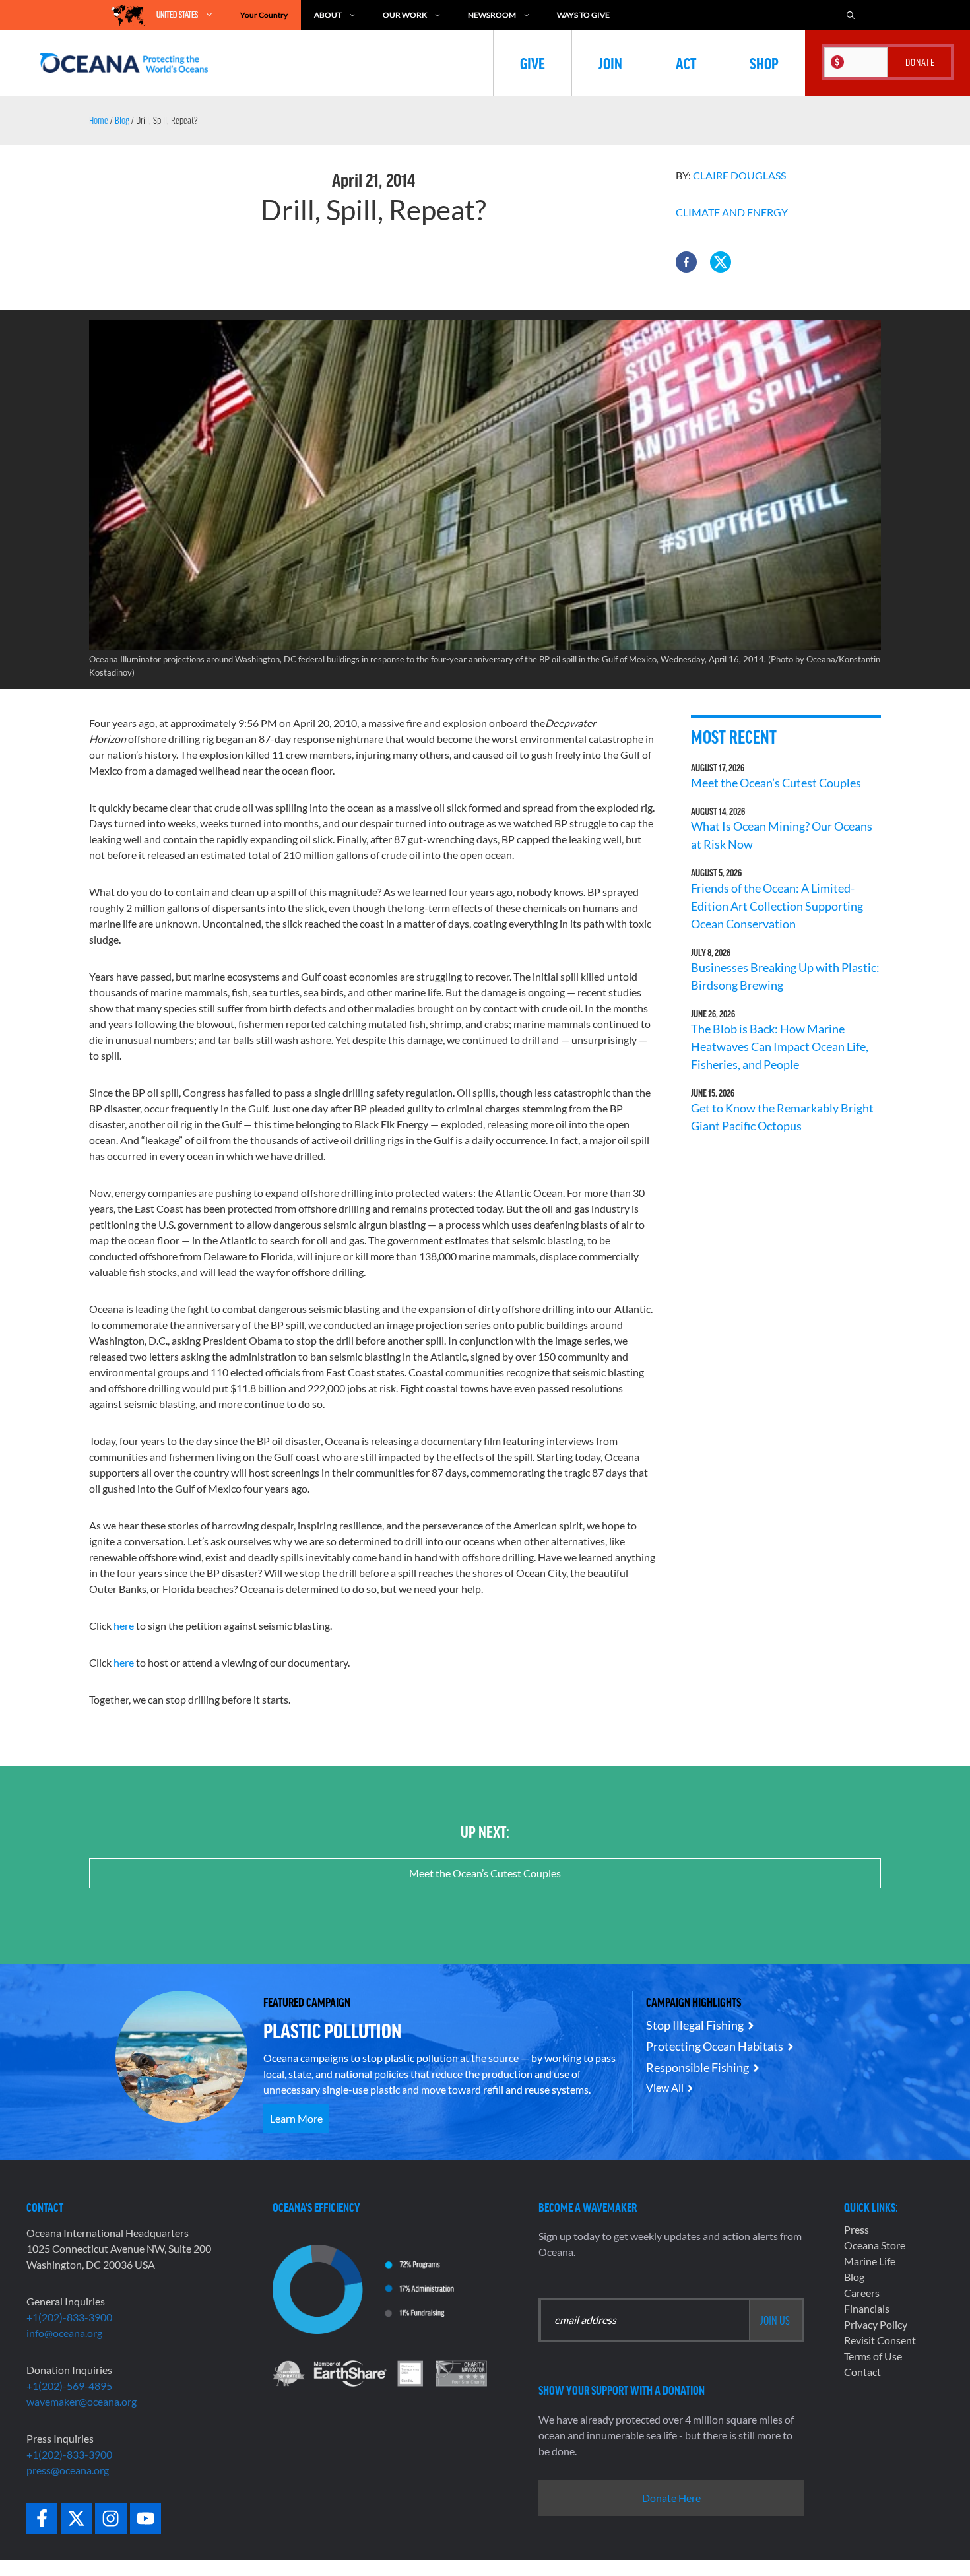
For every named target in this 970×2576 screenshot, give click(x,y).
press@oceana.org (68, 2470)
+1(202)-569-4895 (69, 2386)
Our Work (405, 15)
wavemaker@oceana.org (81, 2401)
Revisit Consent (880, 2340)
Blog (122, 120)
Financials (867, 2308)
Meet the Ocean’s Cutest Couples (776, 783)
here (124, 1626)
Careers (862, 2293)
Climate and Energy (732, 212)
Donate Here (671, 2498)
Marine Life (870, 2261)
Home (99, 120)
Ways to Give (583, 15)
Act (686, 63)
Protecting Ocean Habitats (715, 2046)
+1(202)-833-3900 (69, 2317)
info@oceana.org (64, 2333)
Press (857, 2229)
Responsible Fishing (697, 2067)
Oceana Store (875, 2245)
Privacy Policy (876, 2324)
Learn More (296, 2118)
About (328, 15)
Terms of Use (873, 2356)
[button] (686, 262)
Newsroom (492, 15)
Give (533, 63)
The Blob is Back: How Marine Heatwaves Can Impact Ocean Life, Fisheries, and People (780, 1046)
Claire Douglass (739, 175)
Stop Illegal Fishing (695, 2025)
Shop (764, 63)
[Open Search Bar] (851, 15)
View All (665, 2087)
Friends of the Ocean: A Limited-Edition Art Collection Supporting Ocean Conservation (777, 906)
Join (610, 63)
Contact (862, 2372)
